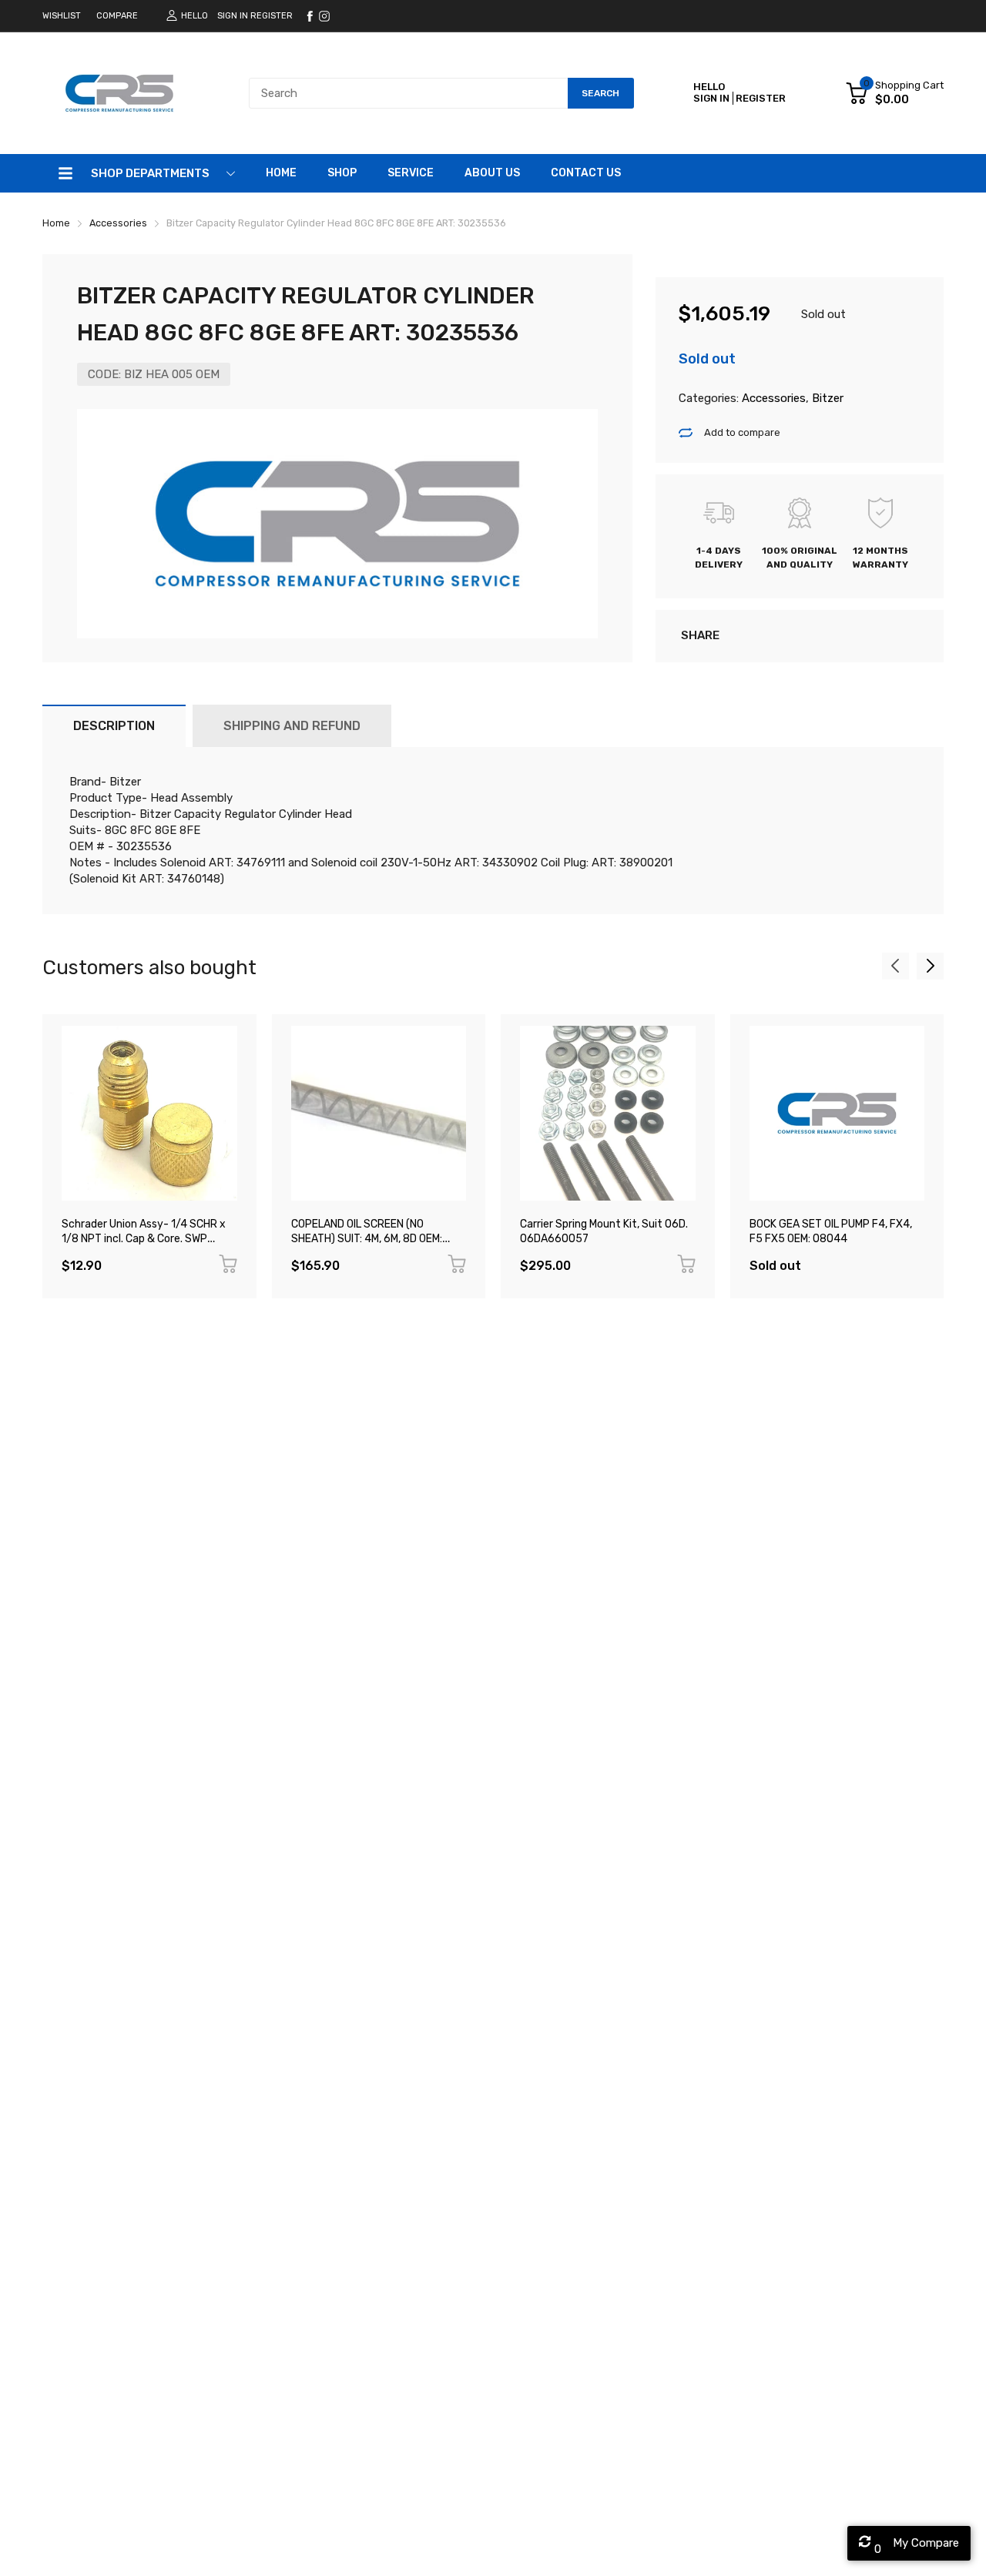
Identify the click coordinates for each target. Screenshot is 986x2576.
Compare (117, 16)
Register (272, 16)
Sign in (233, 16)
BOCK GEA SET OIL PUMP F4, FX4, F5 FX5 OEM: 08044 (831, 1231)
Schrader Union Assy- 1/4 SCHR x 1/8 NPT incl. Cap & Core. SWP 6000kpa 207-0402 (144, 1238)
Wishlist (62, 16)
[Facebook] (310, 16)
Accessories (772, 398)
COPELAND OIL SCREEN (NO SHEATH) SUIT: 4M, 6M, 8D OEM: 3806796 (367, 1238)
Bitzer (826, 398)
